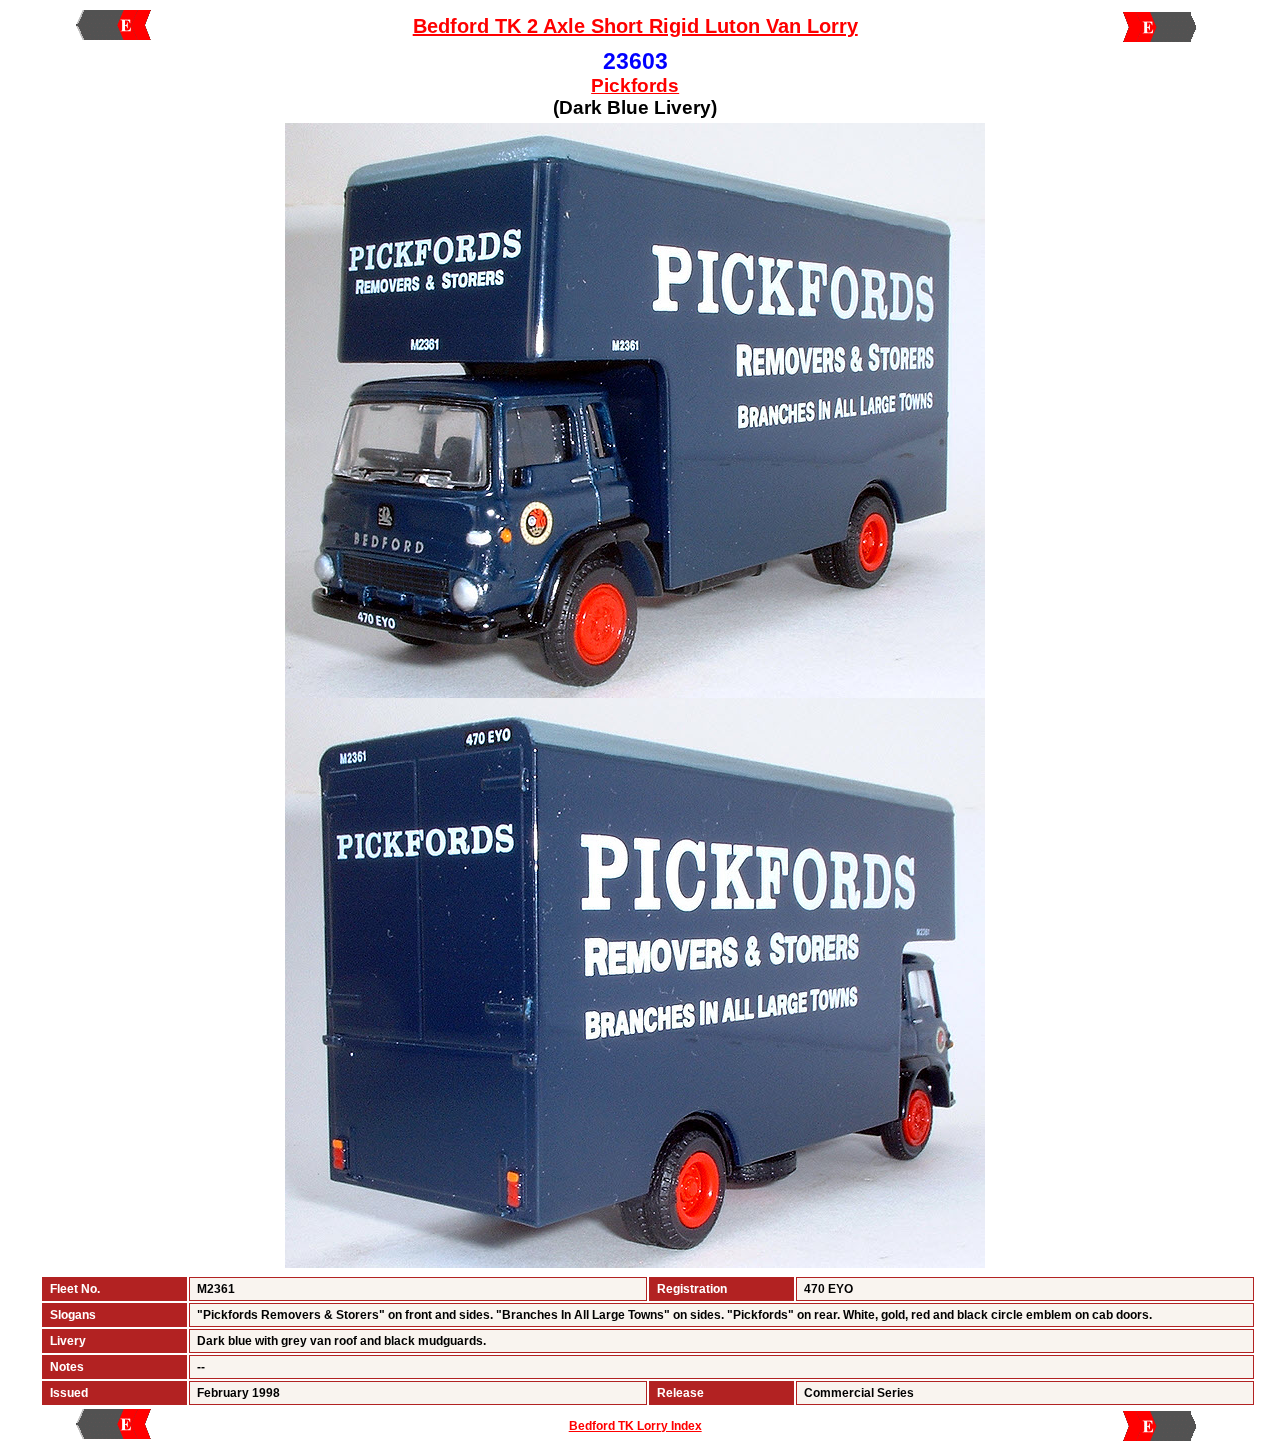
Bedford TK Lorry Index (635, 1426)
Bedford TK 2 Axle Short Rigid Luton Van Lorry (635, 26)
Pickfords (635, 85)
